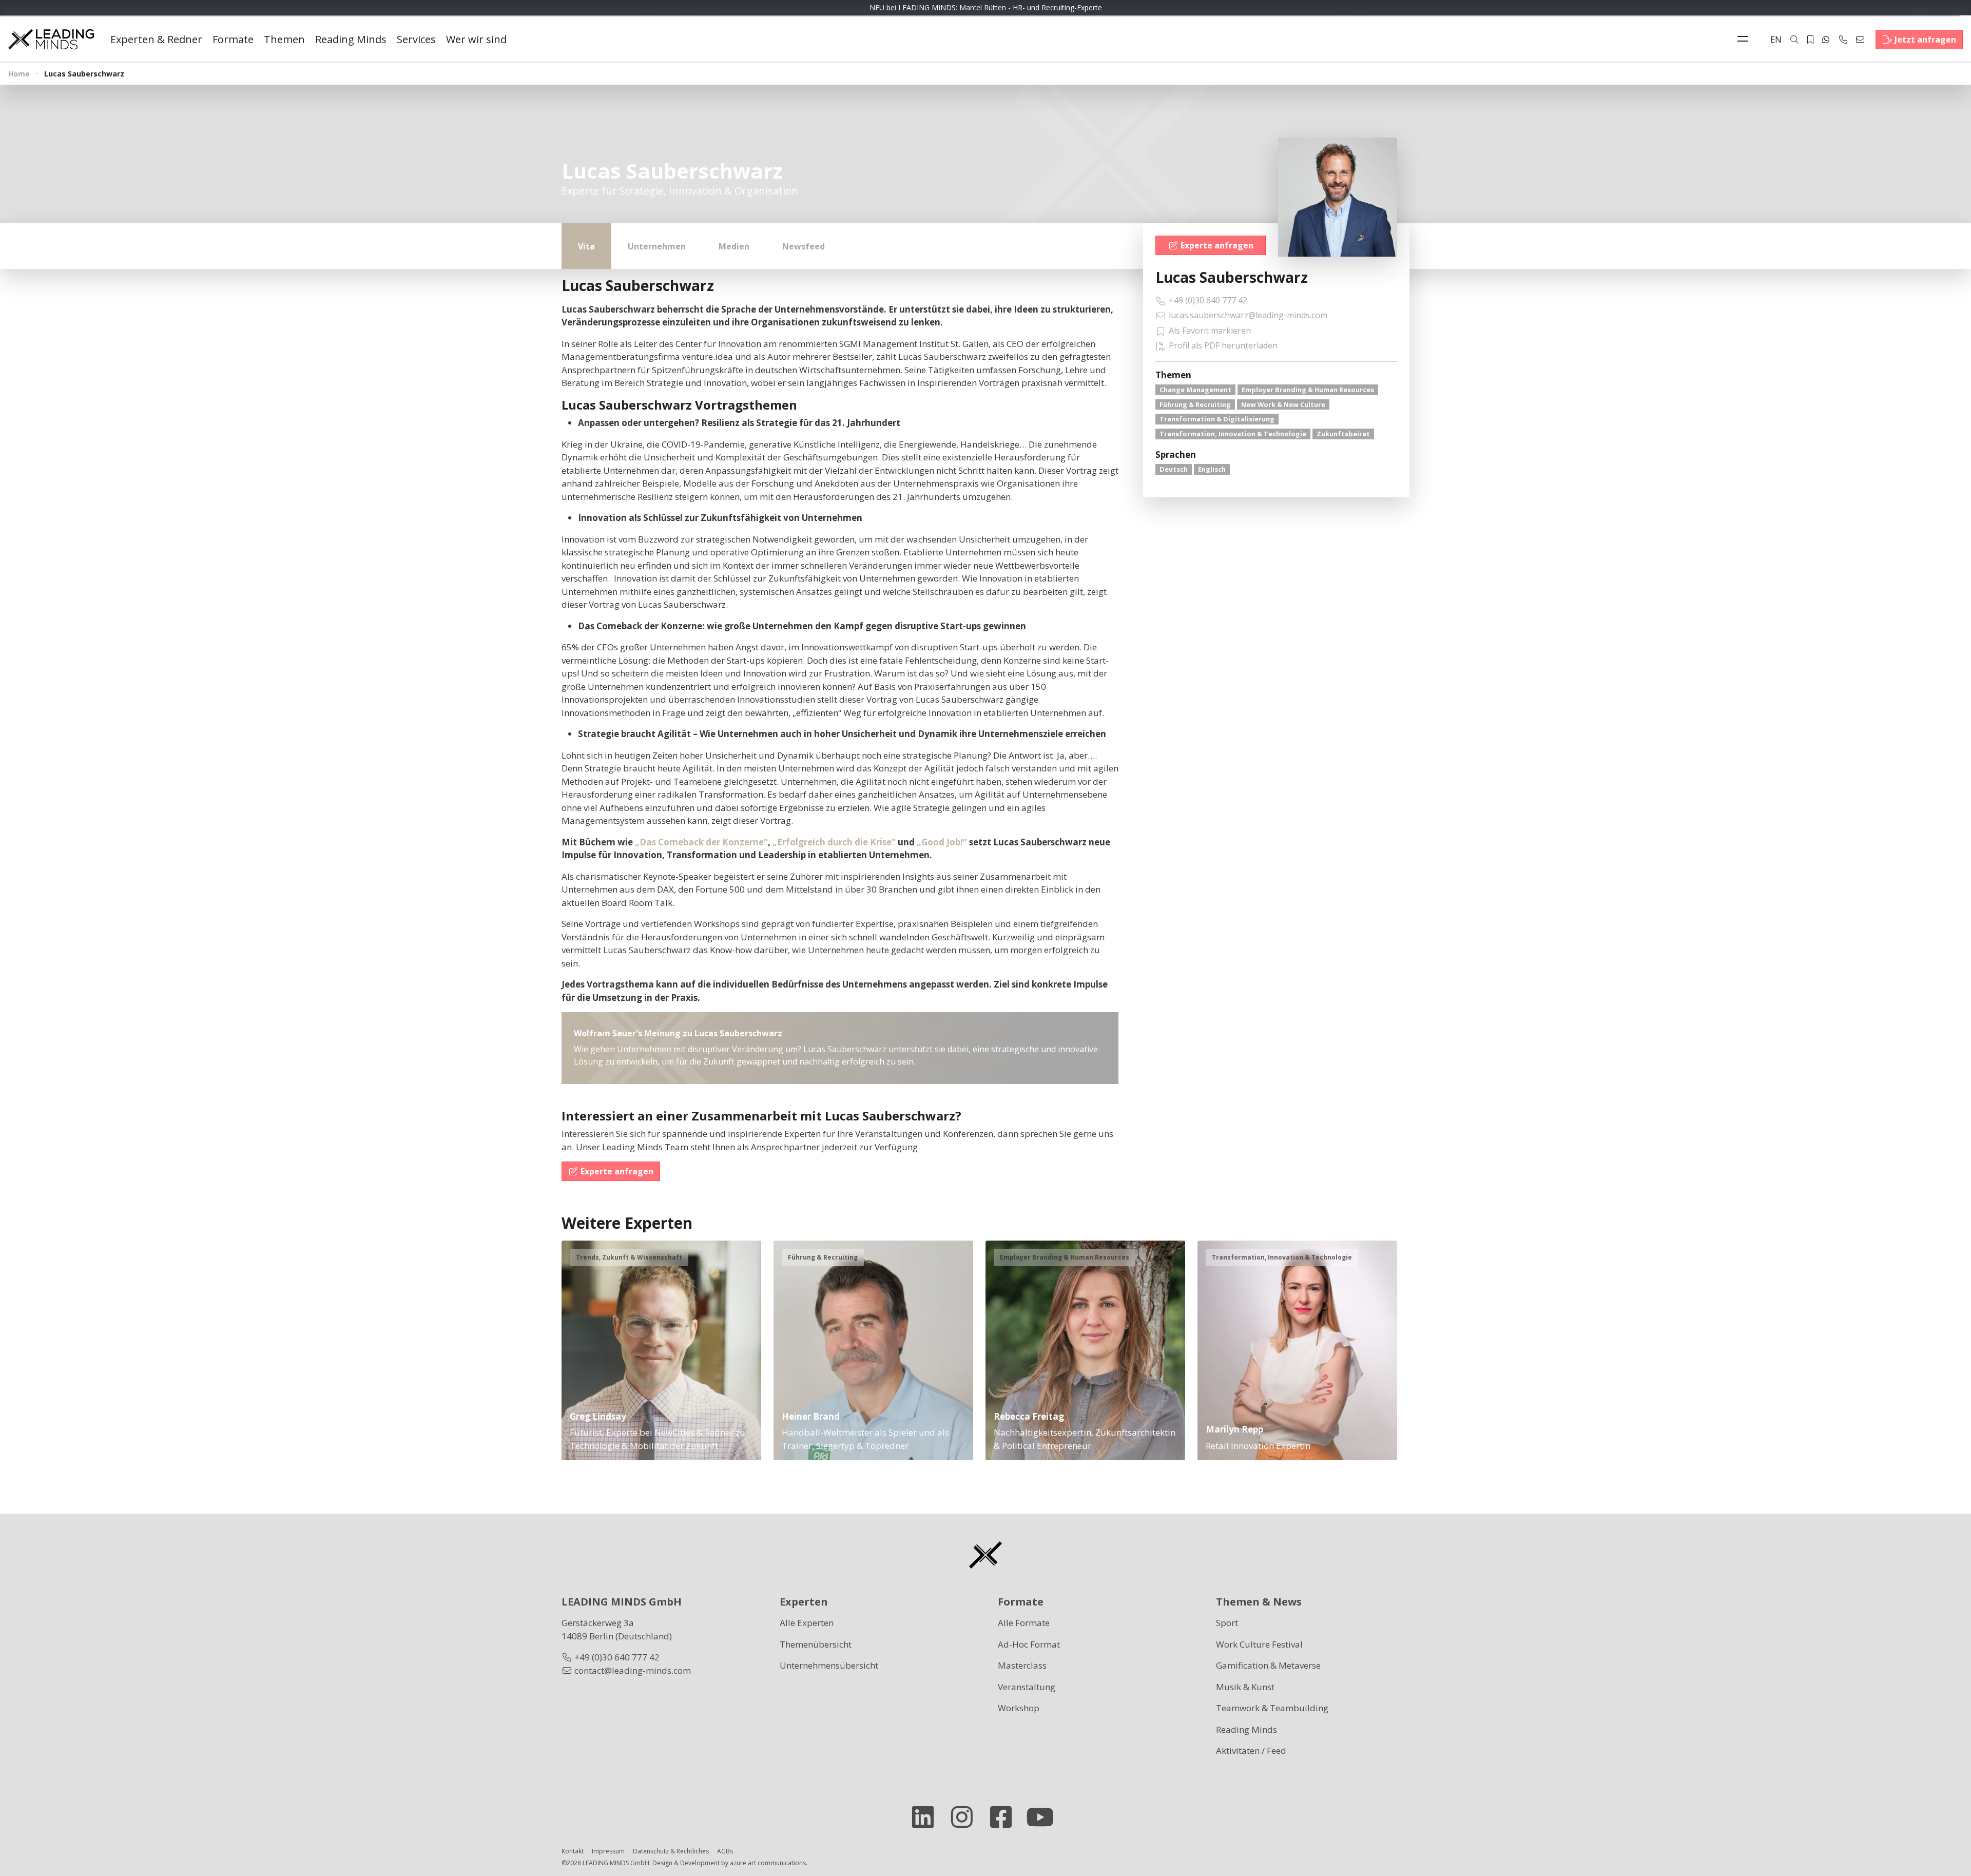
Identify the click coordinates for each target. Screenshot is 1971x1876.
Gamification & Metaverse (1268, 1665)
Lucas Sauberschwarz (1232, 277)
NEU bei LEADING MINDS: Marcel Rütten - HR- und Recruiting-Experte (986, 7)
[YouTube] (1044, 1817)
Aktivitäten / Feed (1251, 1751)
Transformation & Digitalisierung (1217, 419)
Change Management (1195, 390)
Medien (734, 246)
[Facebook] (1005, 1817)
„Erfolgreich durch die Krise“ (834, 842)
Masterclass (1022, 1665)
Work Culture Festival (1259, 1644)
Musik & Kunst (1245, 1687)
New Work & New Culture (1283, 404)
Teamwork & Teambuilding (1272, 1708)
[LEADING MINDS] (51, 38)
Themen (284, 39)
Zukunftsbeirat (1343, 434)
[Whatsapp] (1826, 40)
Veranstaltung (1027, 1687)
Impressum (608, 1851)
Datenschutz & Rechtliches (671, 1851)
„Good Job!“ (942, 842)
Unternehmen (657, 246)
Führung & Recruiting (1195, 404)
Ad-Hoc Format (1029, 1644)
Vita (586, 246)
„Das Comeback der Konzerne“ (701, 842)
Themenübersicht (816, 1644)
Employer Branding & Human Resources (1308, 390)
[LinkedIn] (927, 1817)
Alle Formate (1024, 1623)
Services (416, 39)
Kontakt (573, 1851)
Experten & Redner (156, 39)
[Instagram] (966, 1817)
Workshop (1019, 1708)
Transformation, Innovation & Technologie (1233, 434)
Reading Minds (351, 39)
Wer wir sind (476, 39)
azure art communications (768, 1863)
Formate (233, 39)
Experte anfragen (1217, 245)
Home (19, 74)
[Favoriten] (1810, 40)
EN (1776, 40)
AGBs (725, 1851)
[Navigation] (1745, 40)
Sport (1227, 1623)
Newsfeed (804, 246)
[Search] (1794, 40)
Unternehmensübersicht (829, 1665)
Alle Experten (807, 1623)
